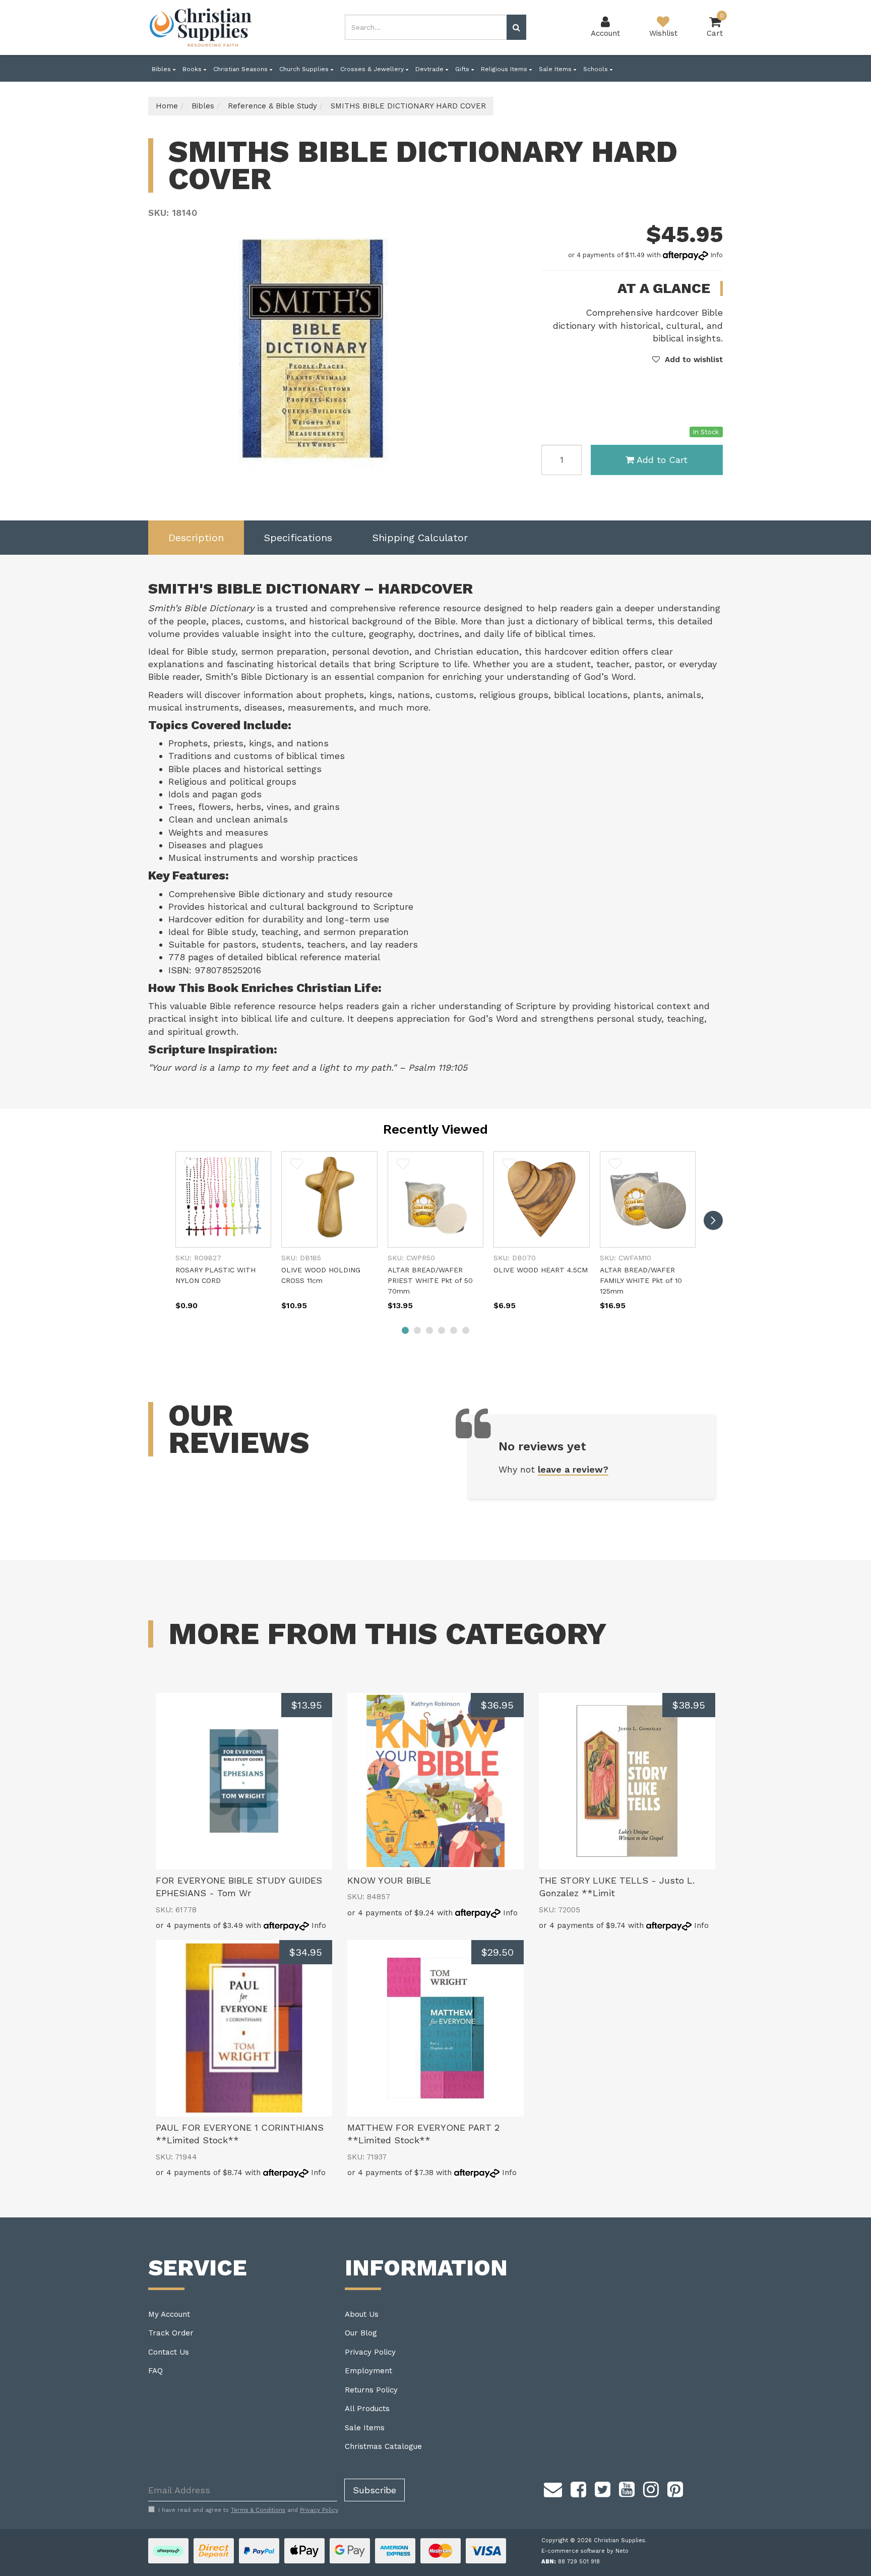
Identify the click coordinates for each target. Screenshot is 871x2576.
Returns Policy (371, 2390)
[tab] (196, 538)
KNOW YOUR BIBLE (389, 1880)
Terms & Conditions (258, 2510)
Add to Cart (662, 460)
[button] (688, 360)
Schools (597, 69)
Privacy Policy (370, 2352)
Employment (368, 2371)
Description (196, 538)
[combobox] (426, 27)
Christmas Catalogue (383, 2446)
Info (717, 255)
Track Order (171, 2333)
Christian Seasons (241, 69)
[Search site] (516, 27)
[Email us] (553, 2488)
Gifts (463, 69)
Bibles (162, 69)
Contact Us (169, 2352)
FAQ (155, 2371)
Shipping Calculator (420, 538)
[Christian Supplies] (201, 27)
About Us (362, 2314)
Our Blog (361, 2333)
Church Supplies (305, 69)
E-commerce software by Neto (585, 2551)
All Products (367, 2409)
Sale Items (556, 69)
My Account (169, 2314)
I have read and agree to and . (249, 2510)
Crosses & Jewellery (373, 69)
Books (193, 69)
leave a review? (573, 1469)
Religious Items (505, 69)
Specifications (298, 538)
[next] (713, 1220)
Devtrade (430, 69)
